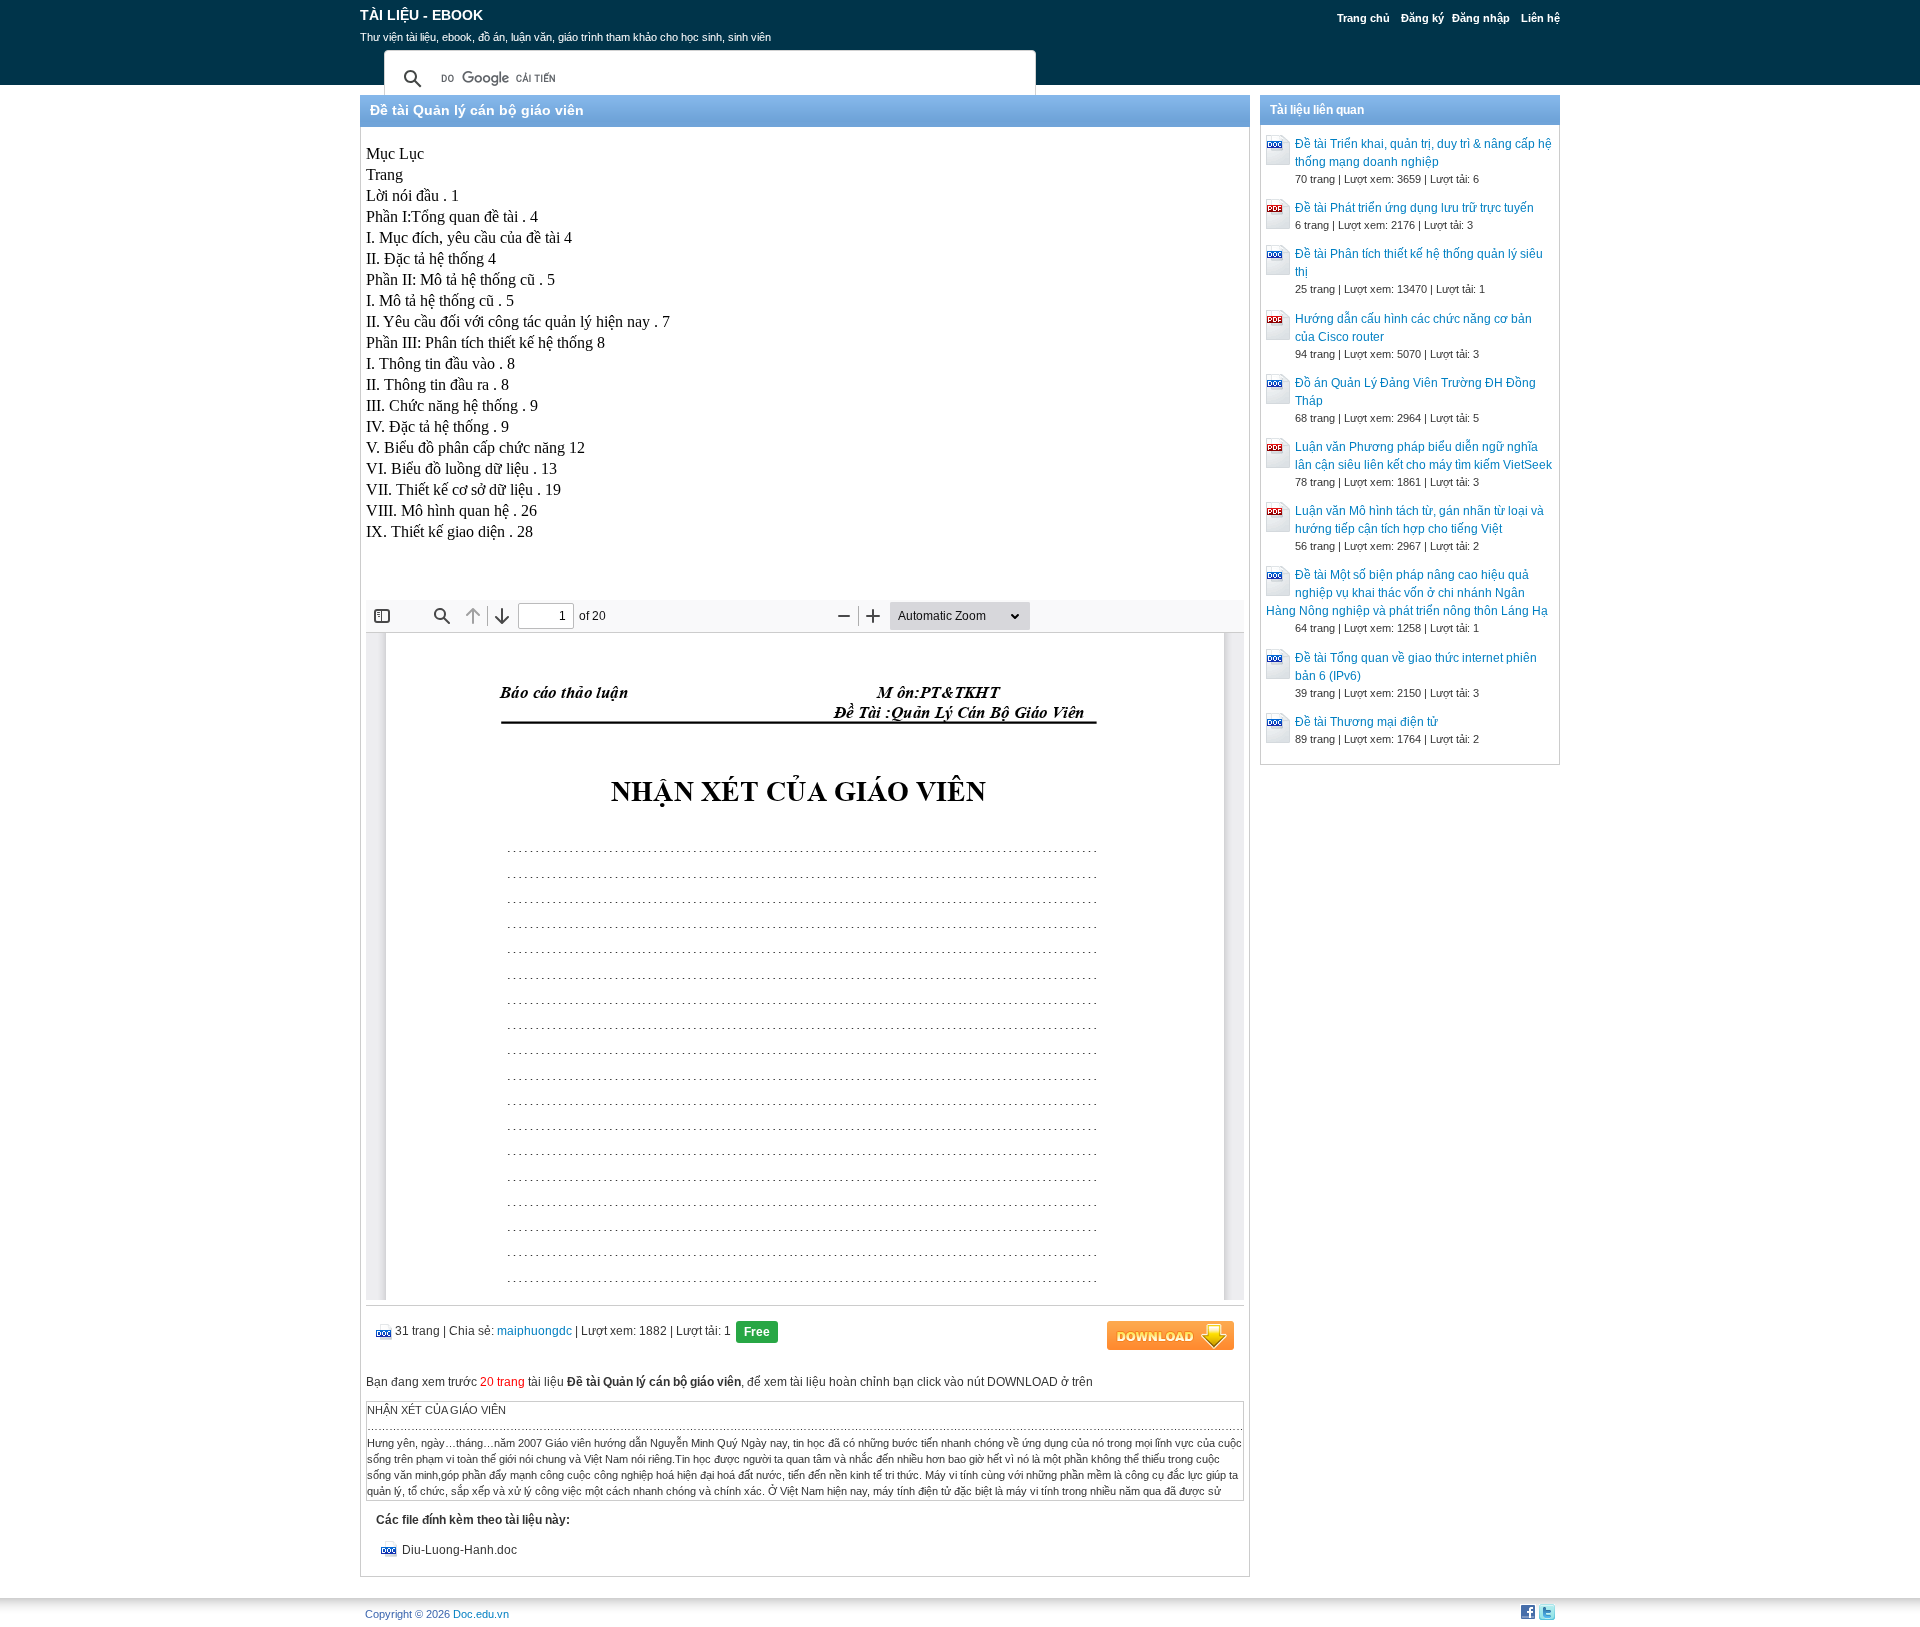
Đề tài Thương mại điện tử (1366, 722)
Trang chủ (1363, 18)
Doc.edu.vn (481, 1614)
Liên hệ (1540, 18)
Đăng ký (1422, 18)
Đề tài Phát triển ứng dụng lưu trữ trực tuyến (1414, 208)
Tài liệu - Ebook (421, 15)
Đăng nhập (1481, 18)
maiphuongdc (534, 1331)
